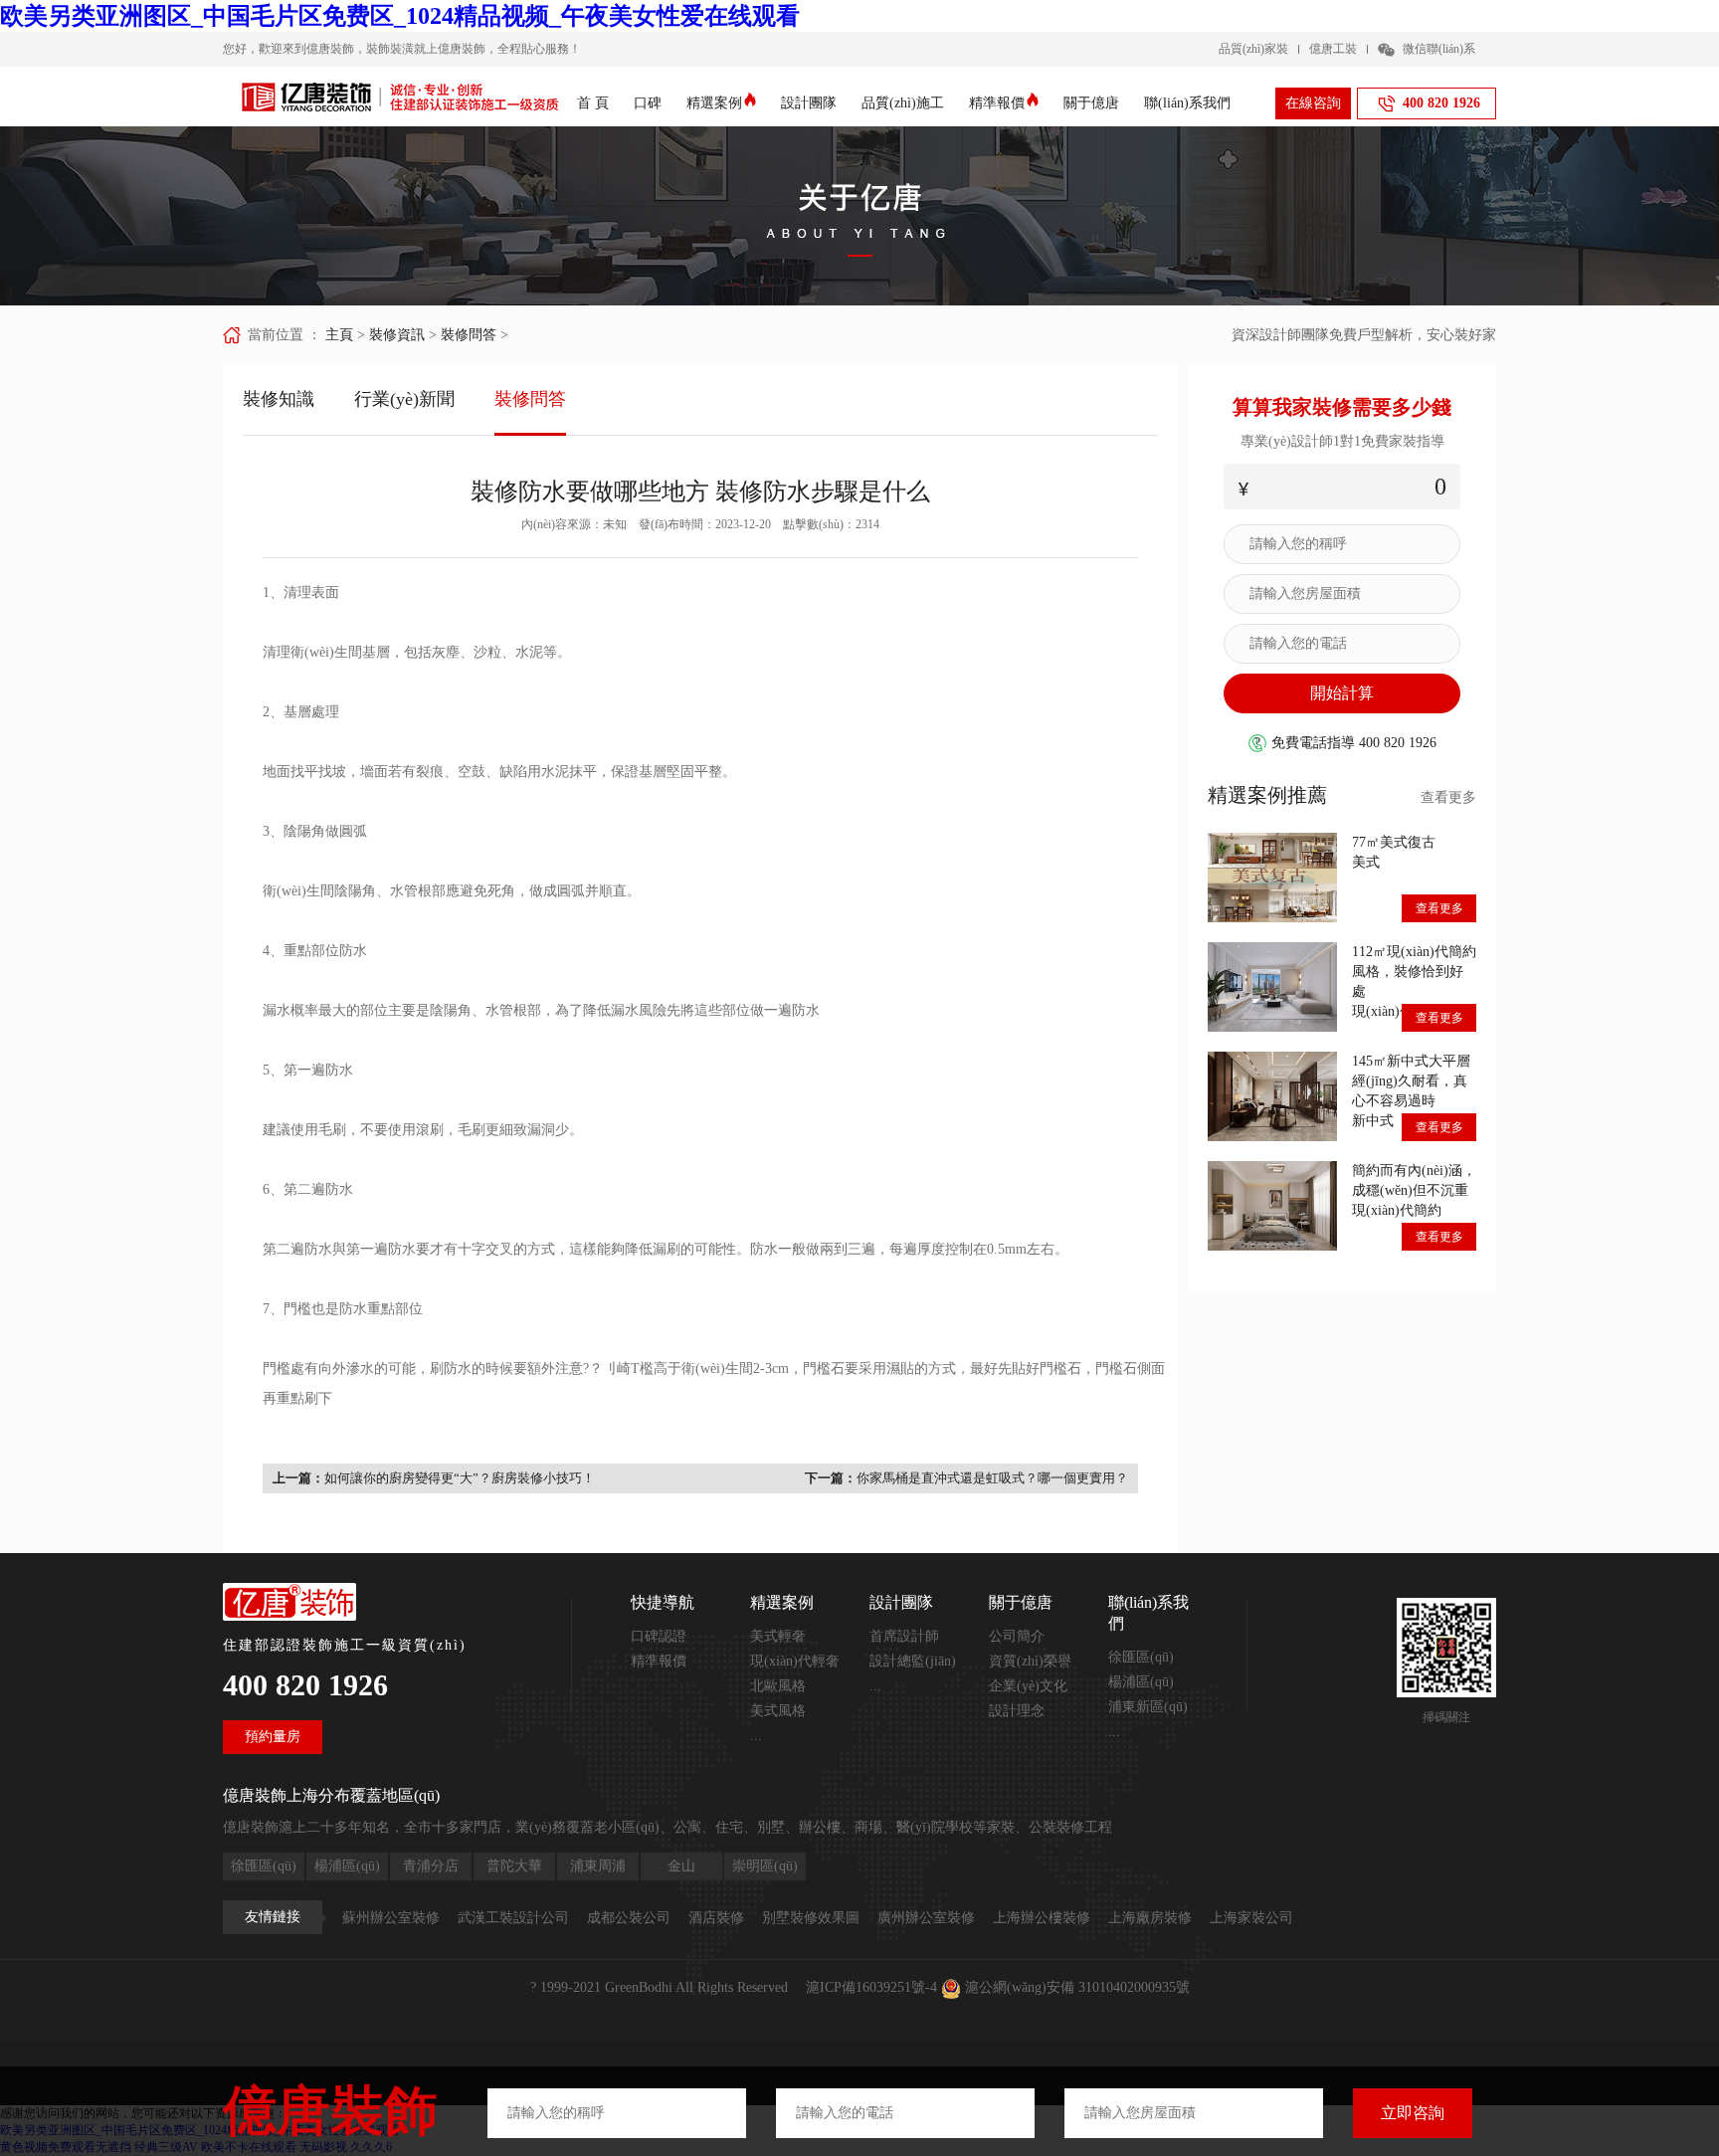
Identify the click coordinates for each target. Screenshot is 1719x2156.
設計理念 (1017, 1711)
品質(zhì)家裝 (1253, 49)
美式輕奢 (778, 1636)
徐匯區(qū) (1141, 1657)
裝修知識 (279, 399)
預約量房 (273, 1737)
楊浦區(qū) (1141, 1682)
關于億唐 (1091, 103)
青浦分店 (431, 1866)
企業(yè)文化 (1028, 1686)
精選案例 (714, 103)
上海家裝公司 (1251, 1918)
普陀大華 (514, 1866)
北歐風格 (778, 1686)
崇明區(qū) (765, 1866)
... (756, 1736)
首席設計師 (904, 1636)
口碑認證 (659, 1636)
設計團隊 (809, 103)
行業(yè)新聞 (404, 399)
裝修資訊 (397, 335)
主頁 (339, 335)
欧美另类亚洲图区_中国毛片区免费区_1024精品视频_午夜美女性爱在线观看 (400, 16)
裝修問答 (469, 335)
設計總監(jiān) (913, 1661)
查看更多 (1448, 797)
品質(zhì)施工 (903, 103)
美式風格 (778, 1711)
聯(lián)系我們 (1187, 103)
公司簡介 (1017, 1636)
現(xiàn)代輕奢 (795, 1661)
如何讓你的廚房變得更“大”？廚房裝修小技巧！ (460, 1478)
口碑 (648, 103)
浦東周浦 (598, 1866)
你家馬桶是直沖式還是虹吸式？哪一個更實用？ (992, 1478)
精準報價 (997, 103)
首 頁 (593, 103)
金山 (681, 1866)
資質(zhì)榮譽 (1030, 1661)
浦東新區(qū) (1148, 1707)
